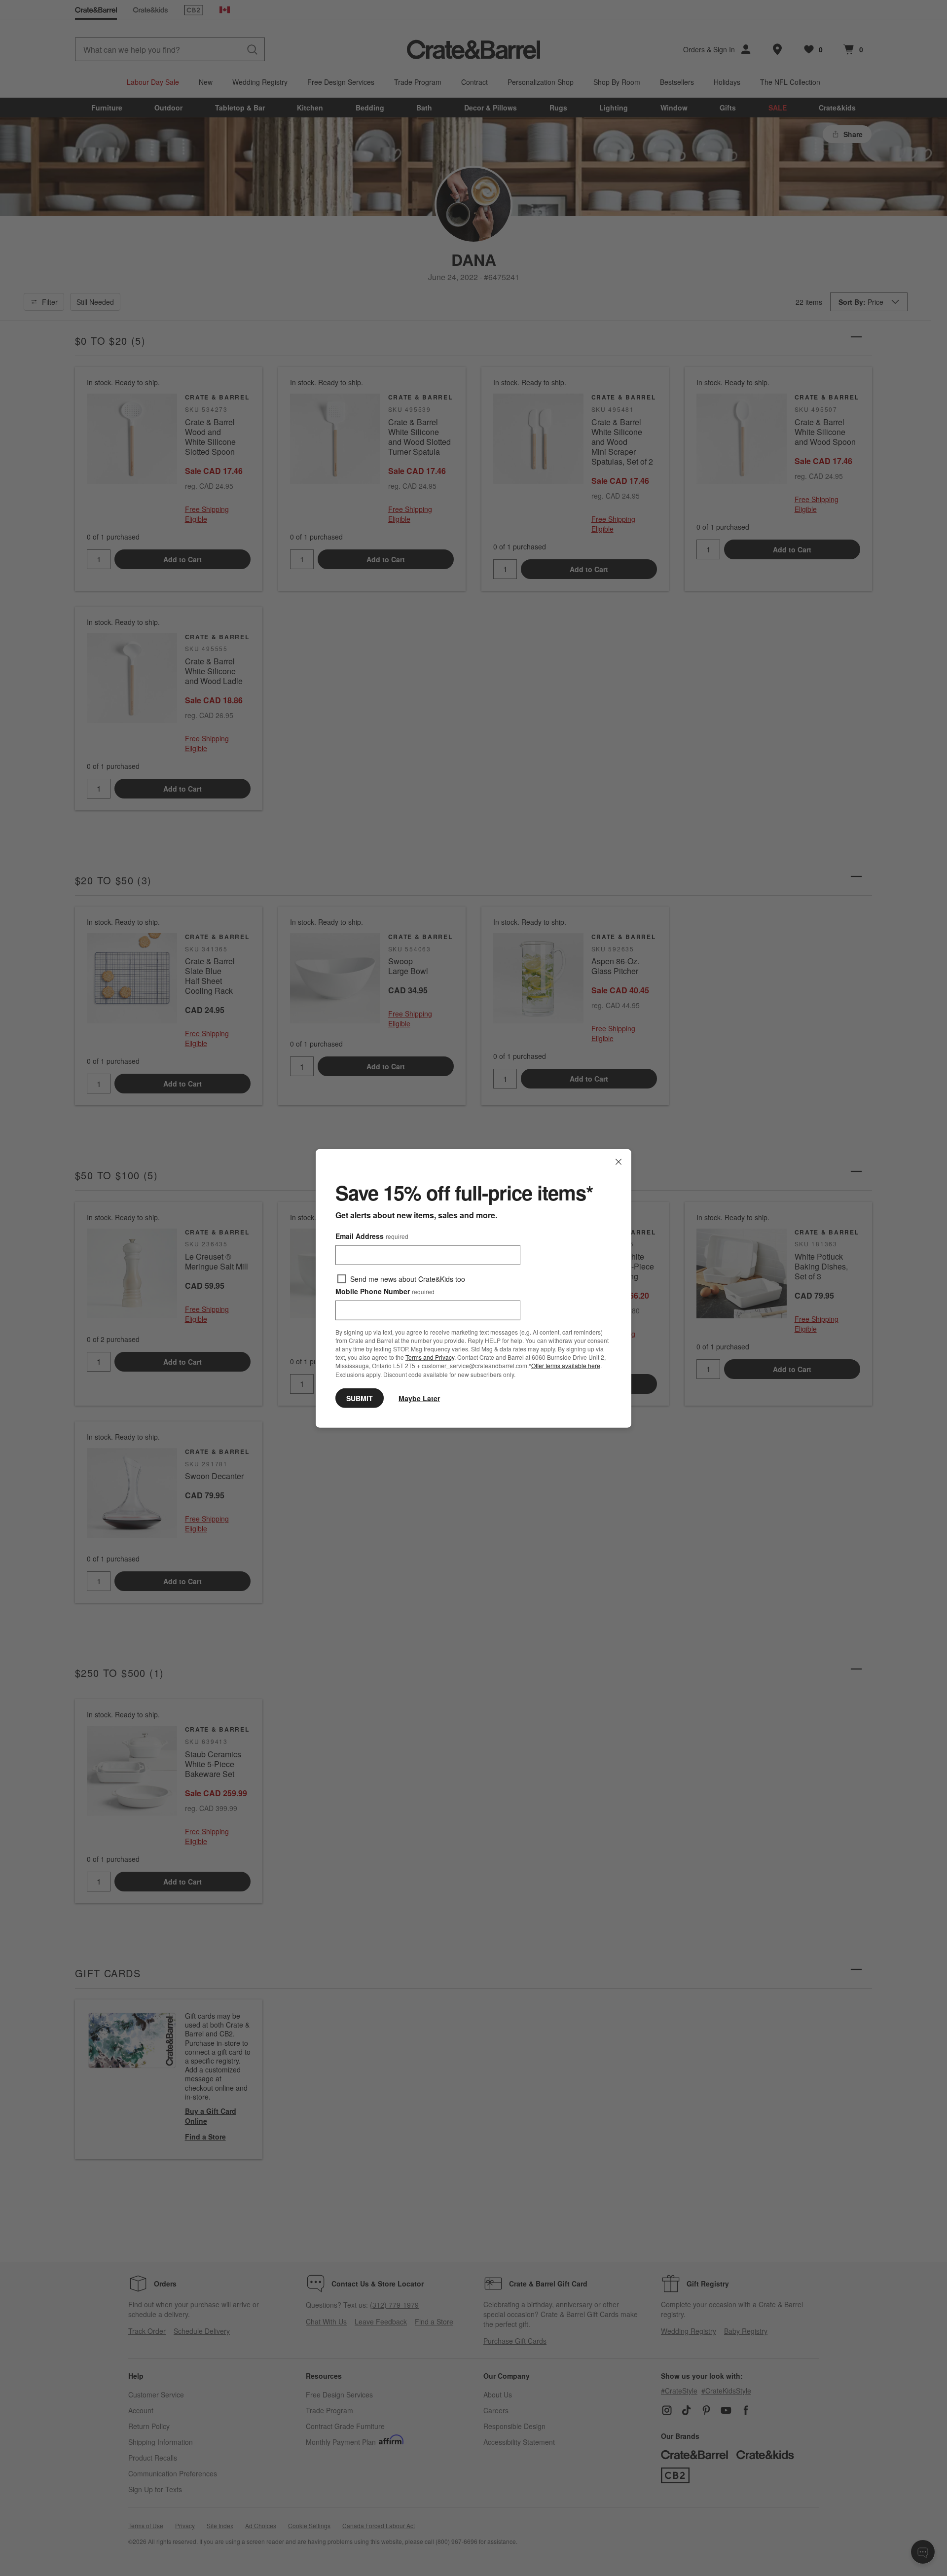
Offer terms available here (566, 1365)
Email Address (372, 1235)
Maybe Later (419, 1398)
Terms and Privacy (430, 1357)
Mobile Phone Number (385, 1291)
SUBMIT (360, 1398)
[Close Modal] (619, 1161)
